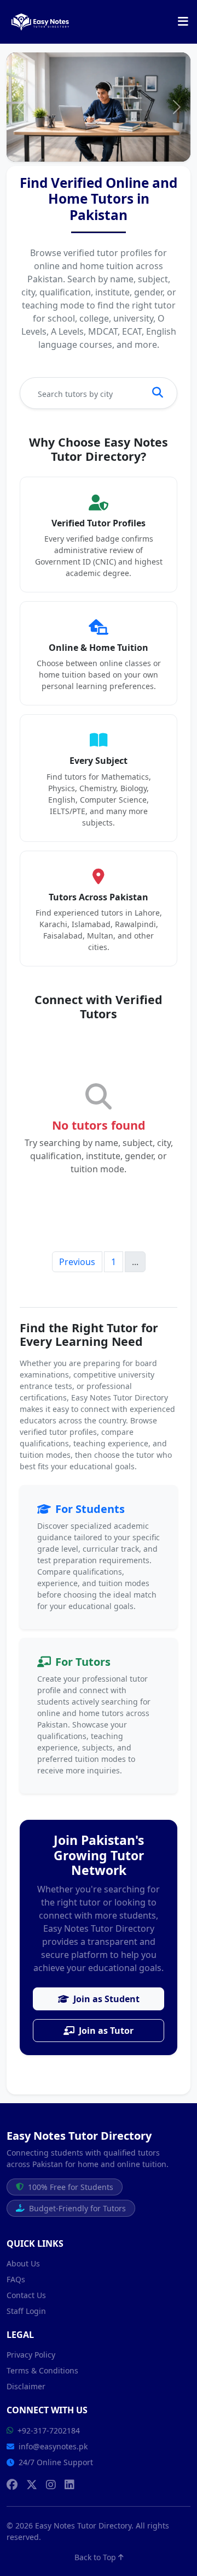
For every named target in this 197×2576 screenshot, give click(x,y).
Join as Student (106, 1999)
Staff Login (26, 2311)
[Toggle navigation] (183, 22)
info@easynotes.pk (53, 2446)
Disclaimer (26, 2386)
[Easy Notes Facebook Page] (12, 2485)
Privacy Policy (31, 2355)
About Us (23, 2263)
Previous (77, 1262)
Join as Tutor (106, 2031)
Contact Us (26, 2295)
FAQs (16, 2279)
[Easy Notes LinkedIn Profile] (69, 2485)
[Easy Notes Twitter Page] (32, 2485)
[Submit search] (158, 393)
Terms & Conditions (42, 2370)
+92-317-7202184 (49, 2430)
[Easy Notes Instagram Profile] (51, 2485)
